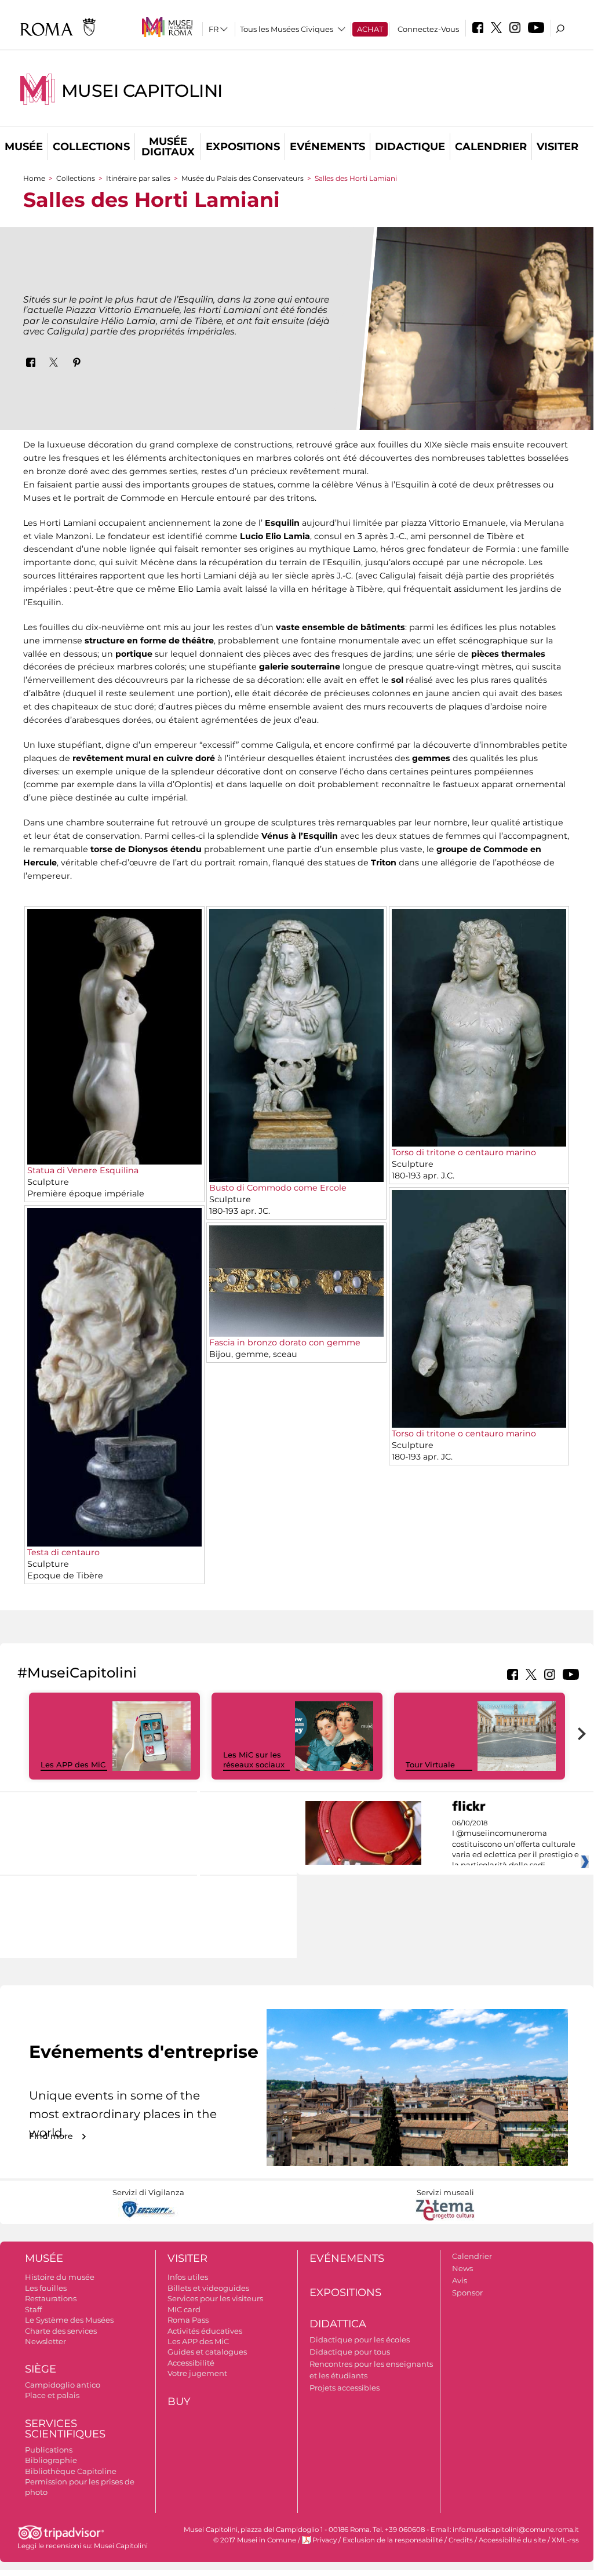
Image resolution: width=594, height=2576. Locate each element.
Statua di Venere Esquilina (83, 1170)
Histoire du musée (60, 2277)
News (462, 2268)
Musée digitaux (168, 147)
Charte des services (61, 2331)
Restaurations (51, 2298)
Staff (33, 2309)
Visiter (557, 147)
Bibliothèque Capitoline (71, 2471)
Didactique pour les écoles (360, 2339)
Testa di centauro (63, 1552)
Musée (24, 147)
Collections (91, 147)
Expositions (243, 147)
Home (34, 178)
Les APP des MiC (73, 1764)
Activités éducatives (205, 2331)
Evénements (327, 147)
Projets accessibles (345, 2388)
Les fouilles (46, 2288)
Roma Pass (188, 2320)
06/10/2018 (515, 1844)
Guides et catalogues (207, 2352)
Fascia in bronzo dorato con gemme (285, 1342)
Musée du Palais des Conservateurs (243, 178)
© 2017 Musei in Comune (255, 2540)
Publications (49, 2450)
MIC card (184, 2309)
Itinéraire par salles (138, 178)
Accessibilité (191, 2363)
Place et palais (52, 2395)
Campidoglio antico (63, 2385)
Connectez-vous (428, 29)
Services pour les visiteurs (215, 2298)
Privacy (325, 2540)
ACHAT (370, 29)
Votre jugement (197, 2373)
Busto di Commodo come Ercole (278, 1188)
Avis (460, 2280)
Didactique (410, 147)
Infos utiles (188, 2277)
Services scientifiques (65, 2429)
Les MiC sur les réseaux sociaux (254, 1760)
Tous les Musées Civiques (287, 29)
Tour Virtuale (430, 1764)
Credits (461, 2540)
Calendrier (491, 147)
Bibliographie (51, 2460)
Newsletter (45, 2341)
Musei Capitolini (142, 91)
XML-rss (565, 2540)
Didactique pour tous (350, 2352)
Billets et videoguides (208, 2288)
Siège (41, 2369)
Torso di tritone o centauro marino (464, 1152)
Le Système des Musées (69, 2320)
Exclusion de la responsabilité (393, 2540)
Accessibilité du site (512, 2540)
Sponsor (467, 2293)
